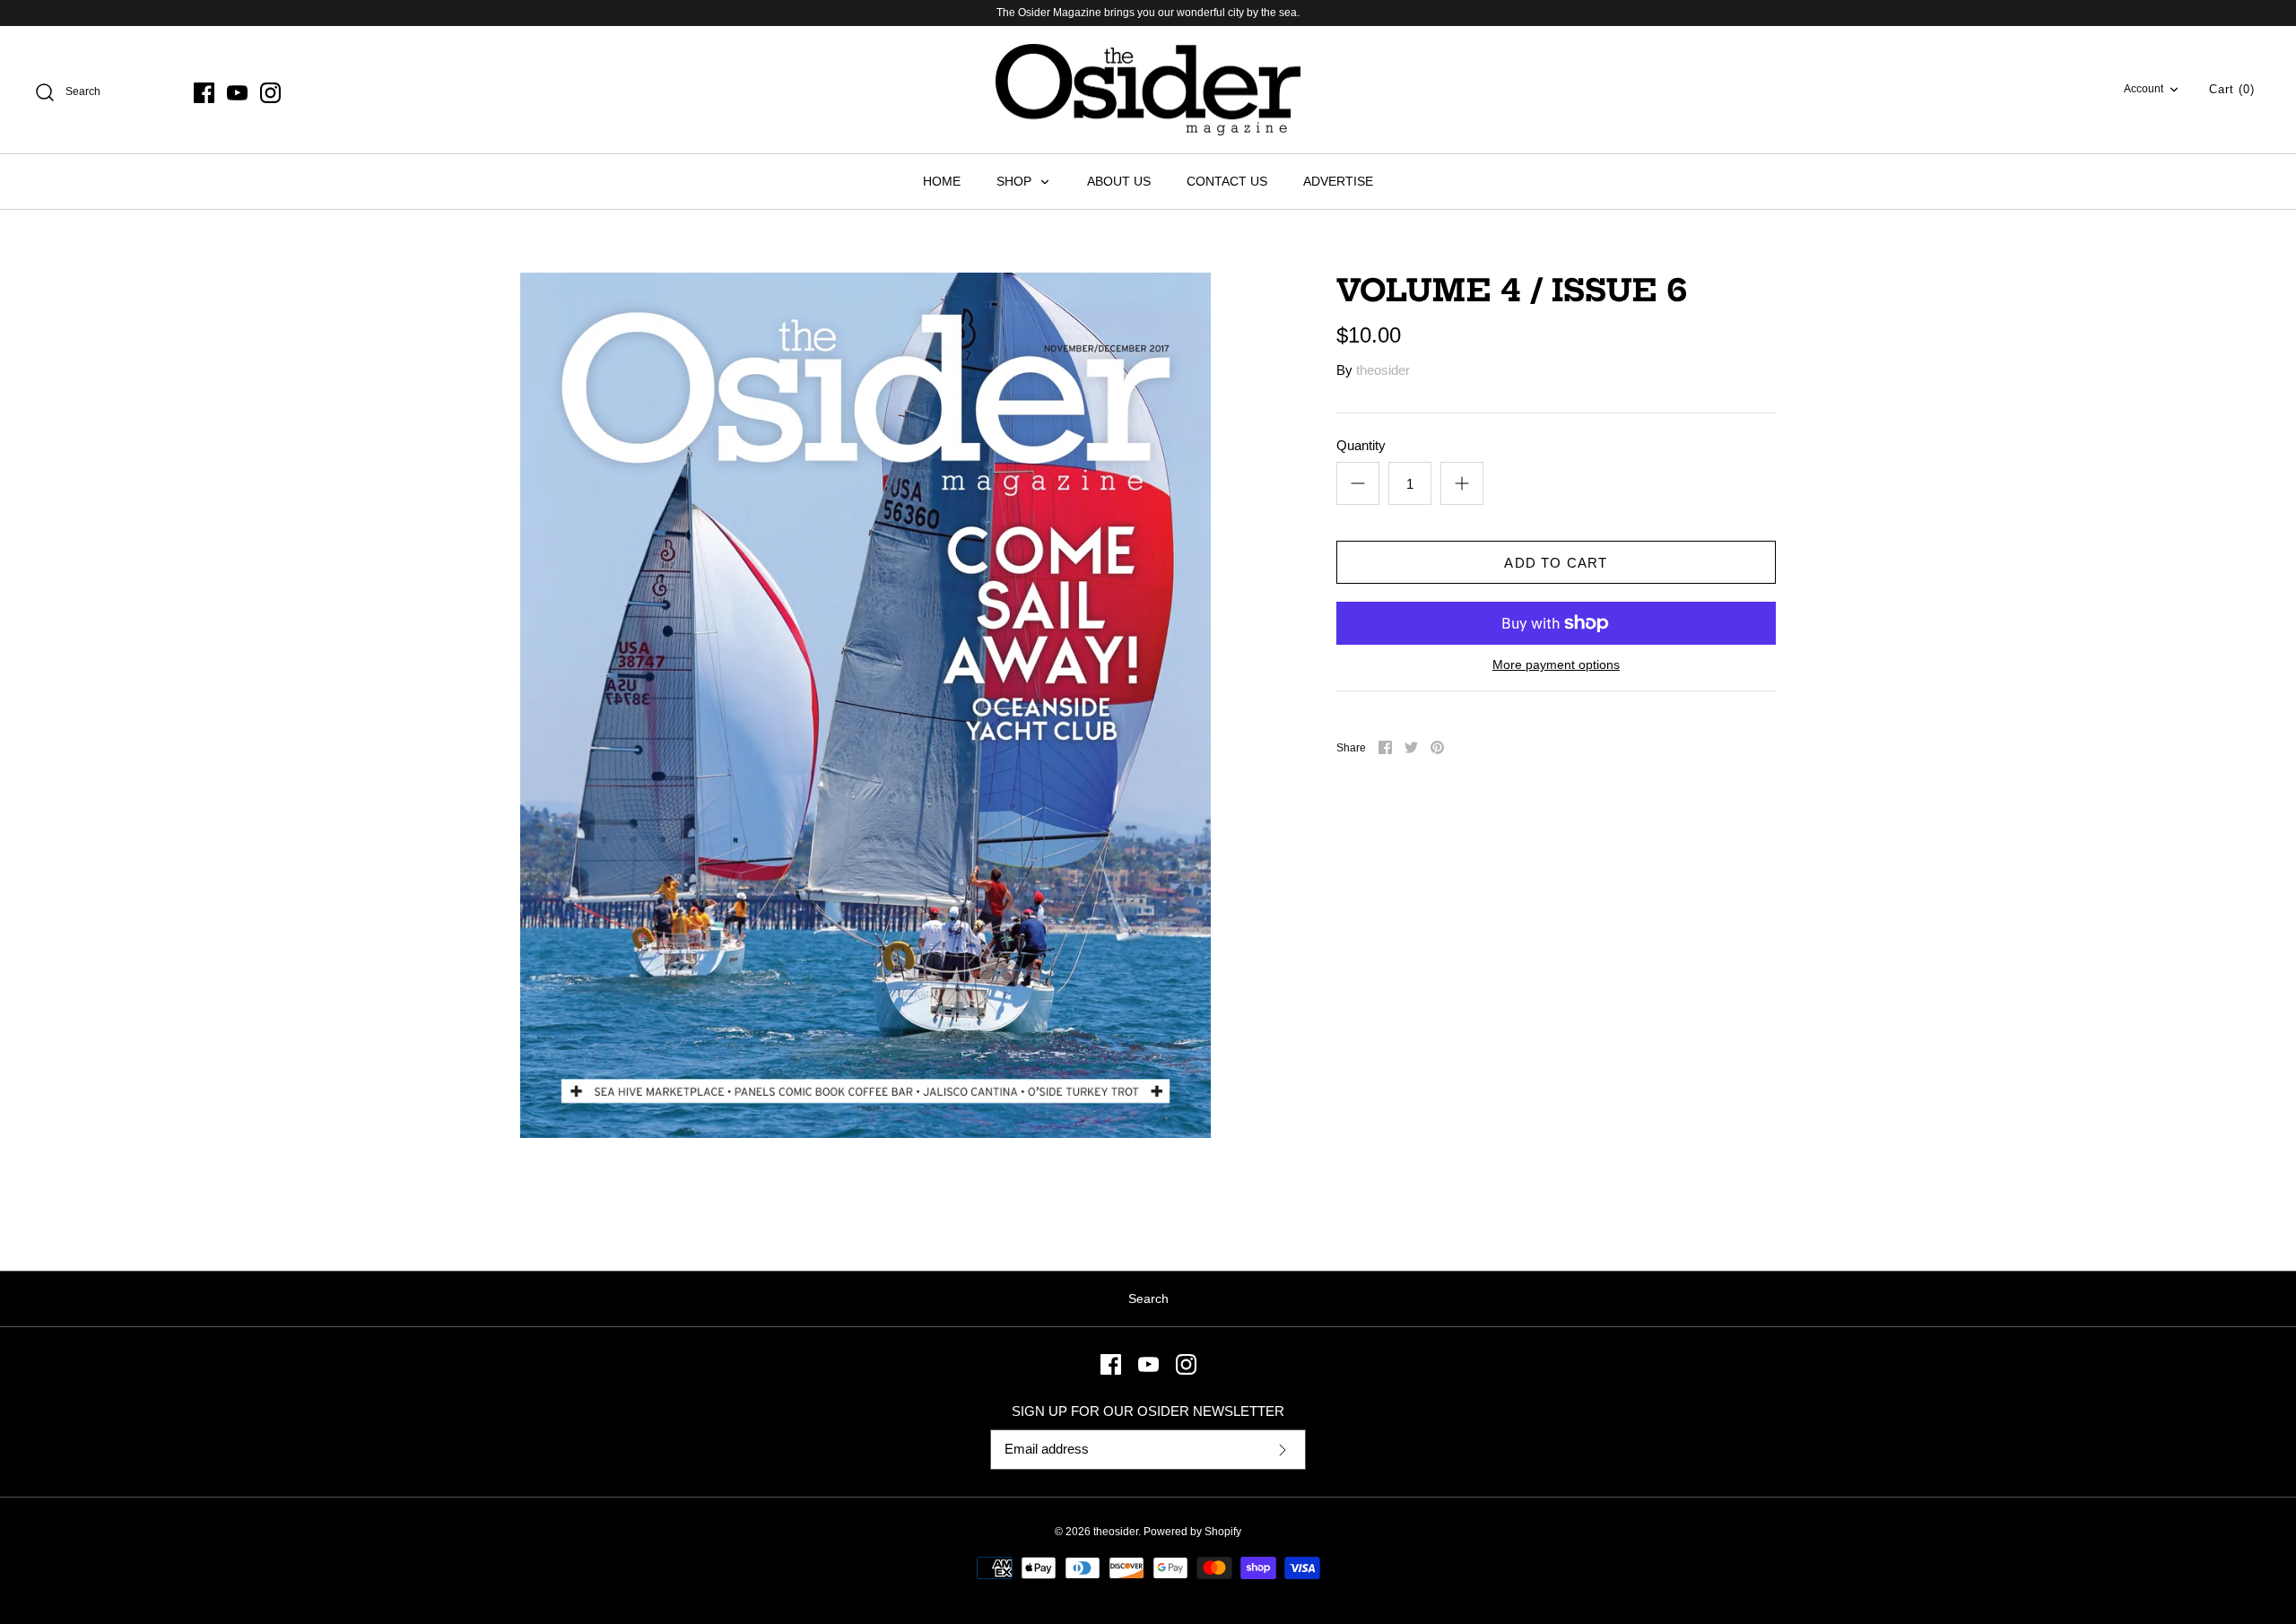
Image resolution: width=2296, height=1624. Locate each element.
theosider (1383, 370)
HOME (942, 181)
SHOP (1016, 181)
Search (1148, 1298)
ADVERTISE (1338, 181)
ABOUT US (1119, 181)
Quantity (1361, 445)
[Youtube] (237, 93)
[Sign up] (1283, 1450)
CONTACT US (1227, 181)
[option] (865, 705)
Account (2144, 89)
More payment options (1556, 664)
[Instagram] (270, 93)
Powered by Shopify (1192, 1532)
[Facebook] (204, 93)
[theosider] (1148, 90)
